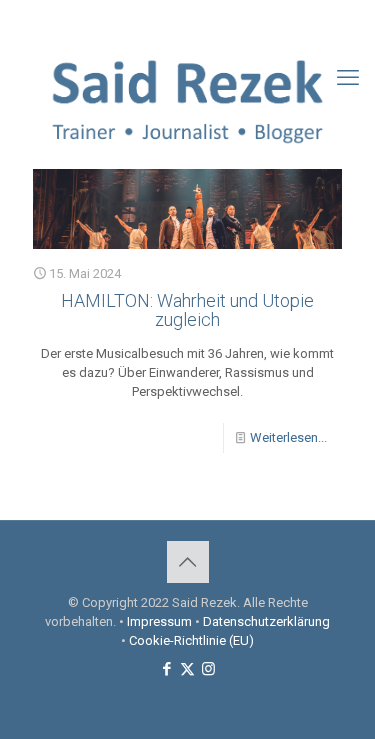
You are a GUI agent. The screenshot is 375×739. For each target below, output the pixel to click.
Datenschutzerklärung (266, 621)
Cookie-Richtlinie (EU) (191, 640)
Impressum (159, 621)
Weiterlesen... (288, 437)
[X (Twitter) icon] (188, 21)
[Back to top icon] (188, 562)
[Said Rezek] (187, 98)
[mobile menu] (348, 78)
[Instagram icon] (213, 21)
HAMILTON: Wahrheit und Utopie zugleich (187, 310)
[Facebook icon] (163, 21)
